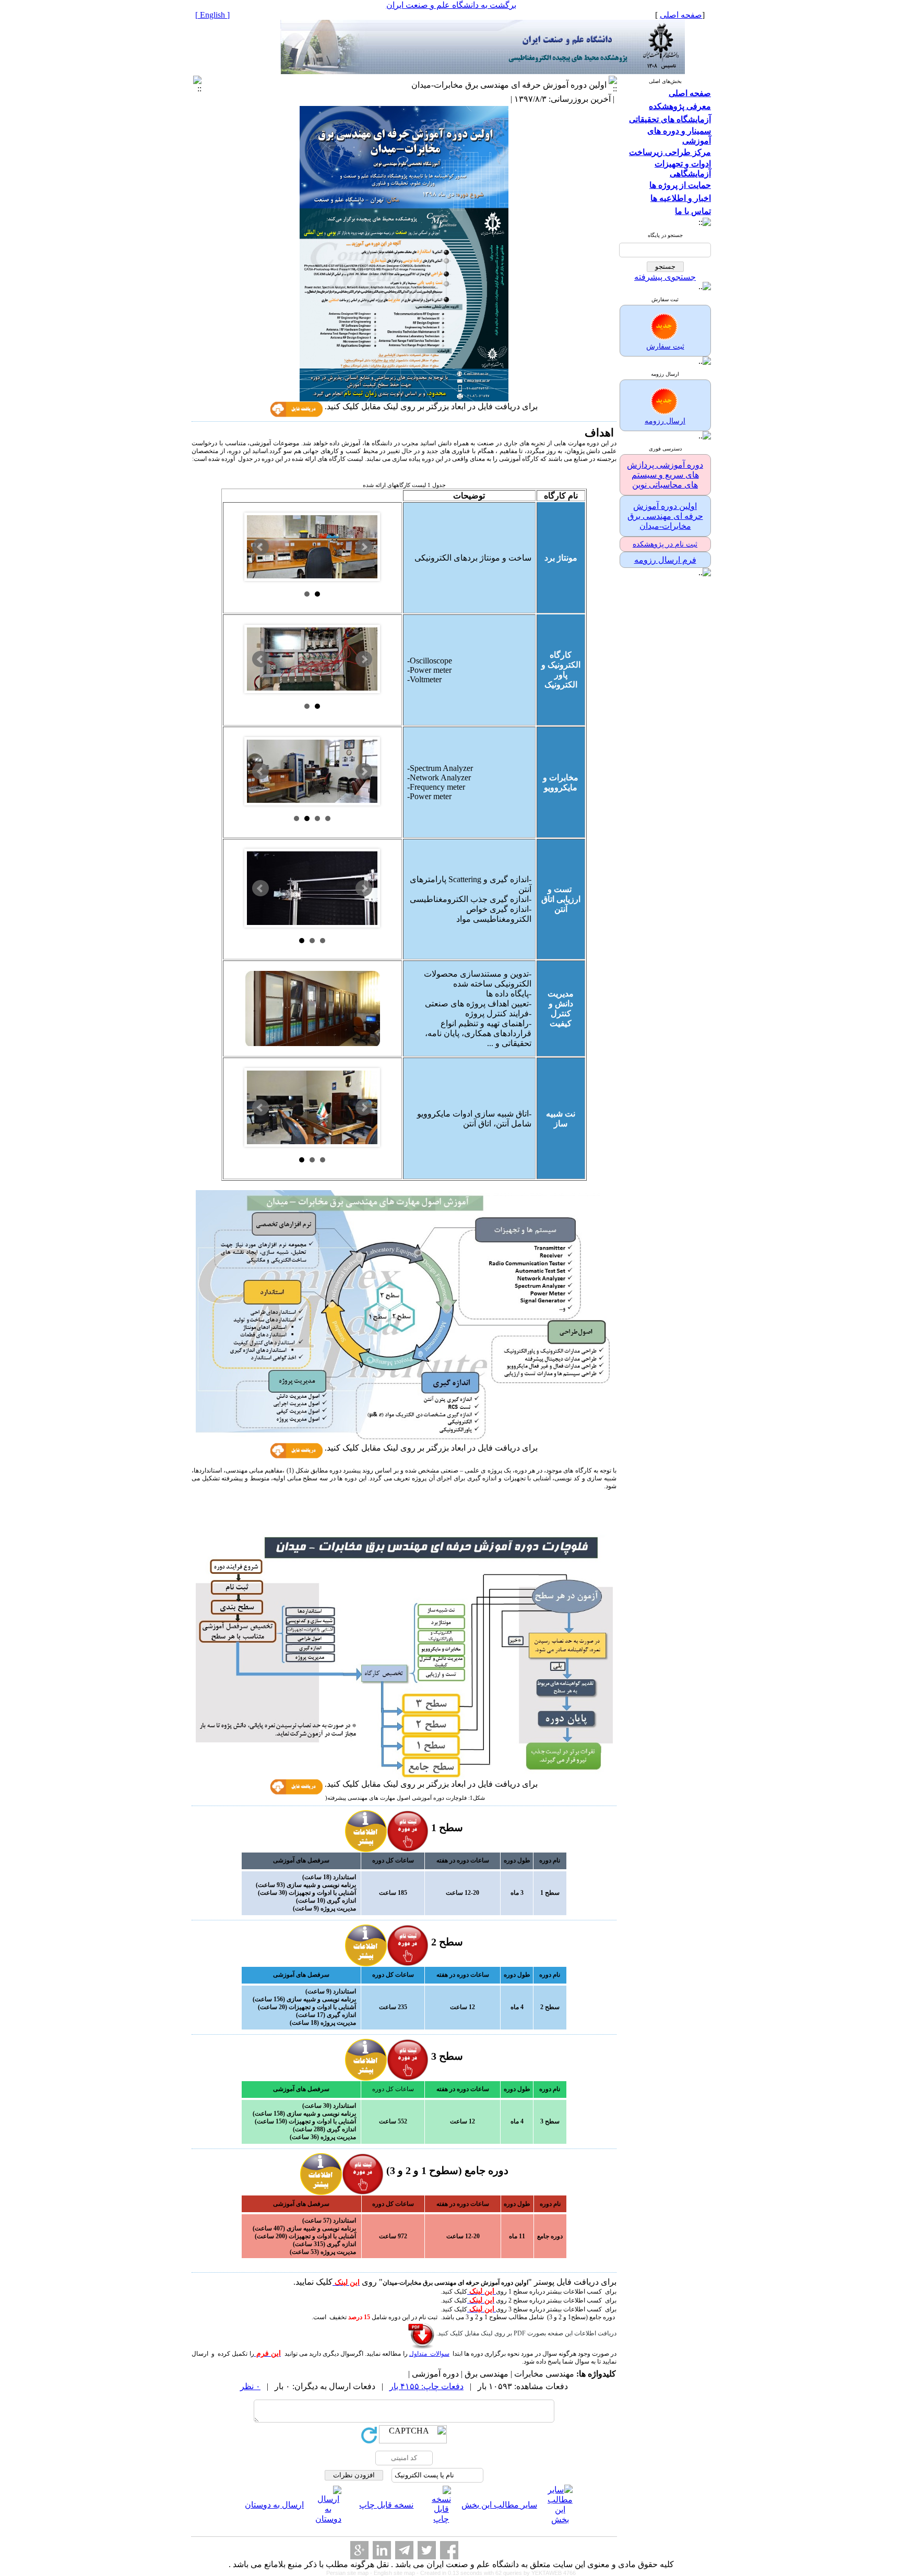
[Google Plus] (359, 2550)
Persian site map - (350, 2573)
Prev (260, 547)
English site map (395, 2573)
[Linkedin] (382, 2550)
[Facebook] (449, 2550)
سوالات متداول (429, 2354)
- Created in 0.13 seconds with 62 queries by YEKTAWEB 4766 (496, 2573)
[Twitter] (427, 2550)
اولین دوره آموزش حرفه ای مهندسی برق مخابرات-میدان (665, 516)
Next (364, 547)
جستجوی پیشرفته (665, 277)
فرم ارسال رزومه (665, 560)
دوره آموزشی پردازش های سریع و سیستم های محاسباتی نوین (665, 475)
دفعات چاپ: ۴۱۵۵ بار (426, 2386)
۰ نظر (250, 2386)
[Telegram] (404, 2550)
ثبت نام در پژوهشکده (665, 544)
